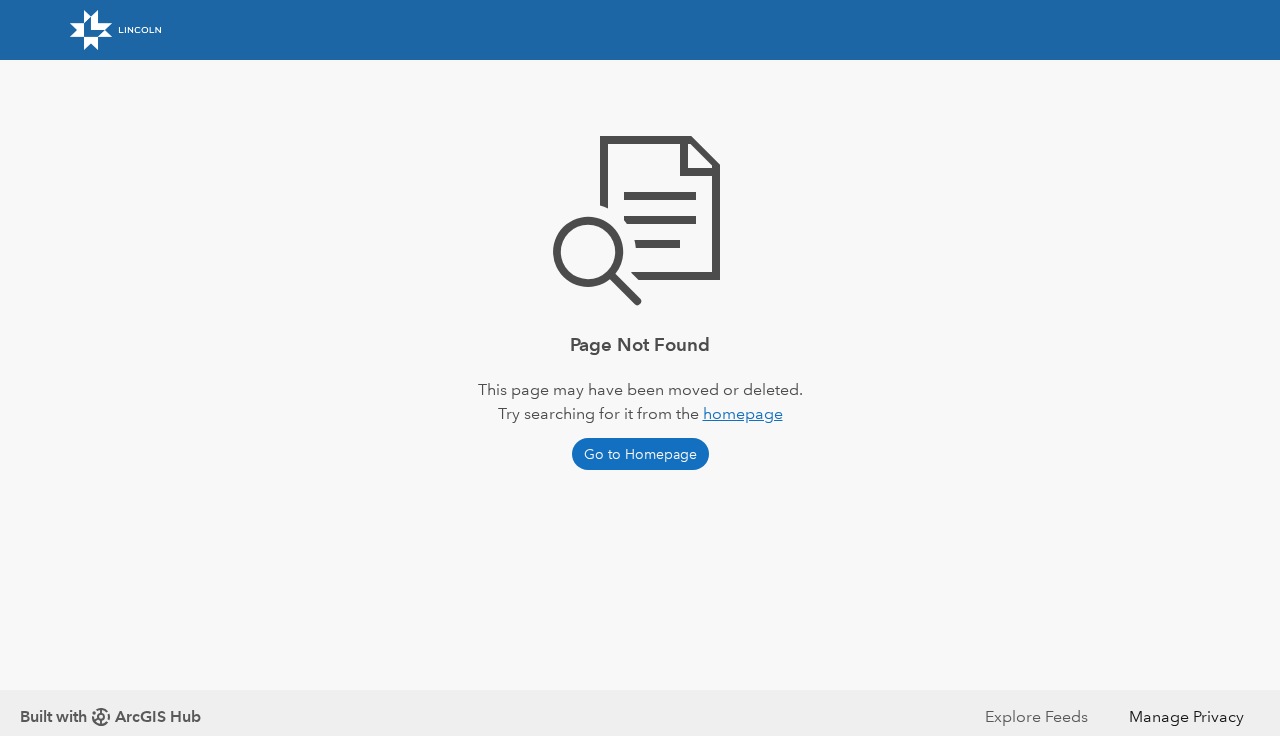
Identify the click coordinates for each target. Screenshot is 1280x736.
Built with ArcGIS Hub (110, 716)
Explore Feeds (1036, 716)
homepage (743, 413)
